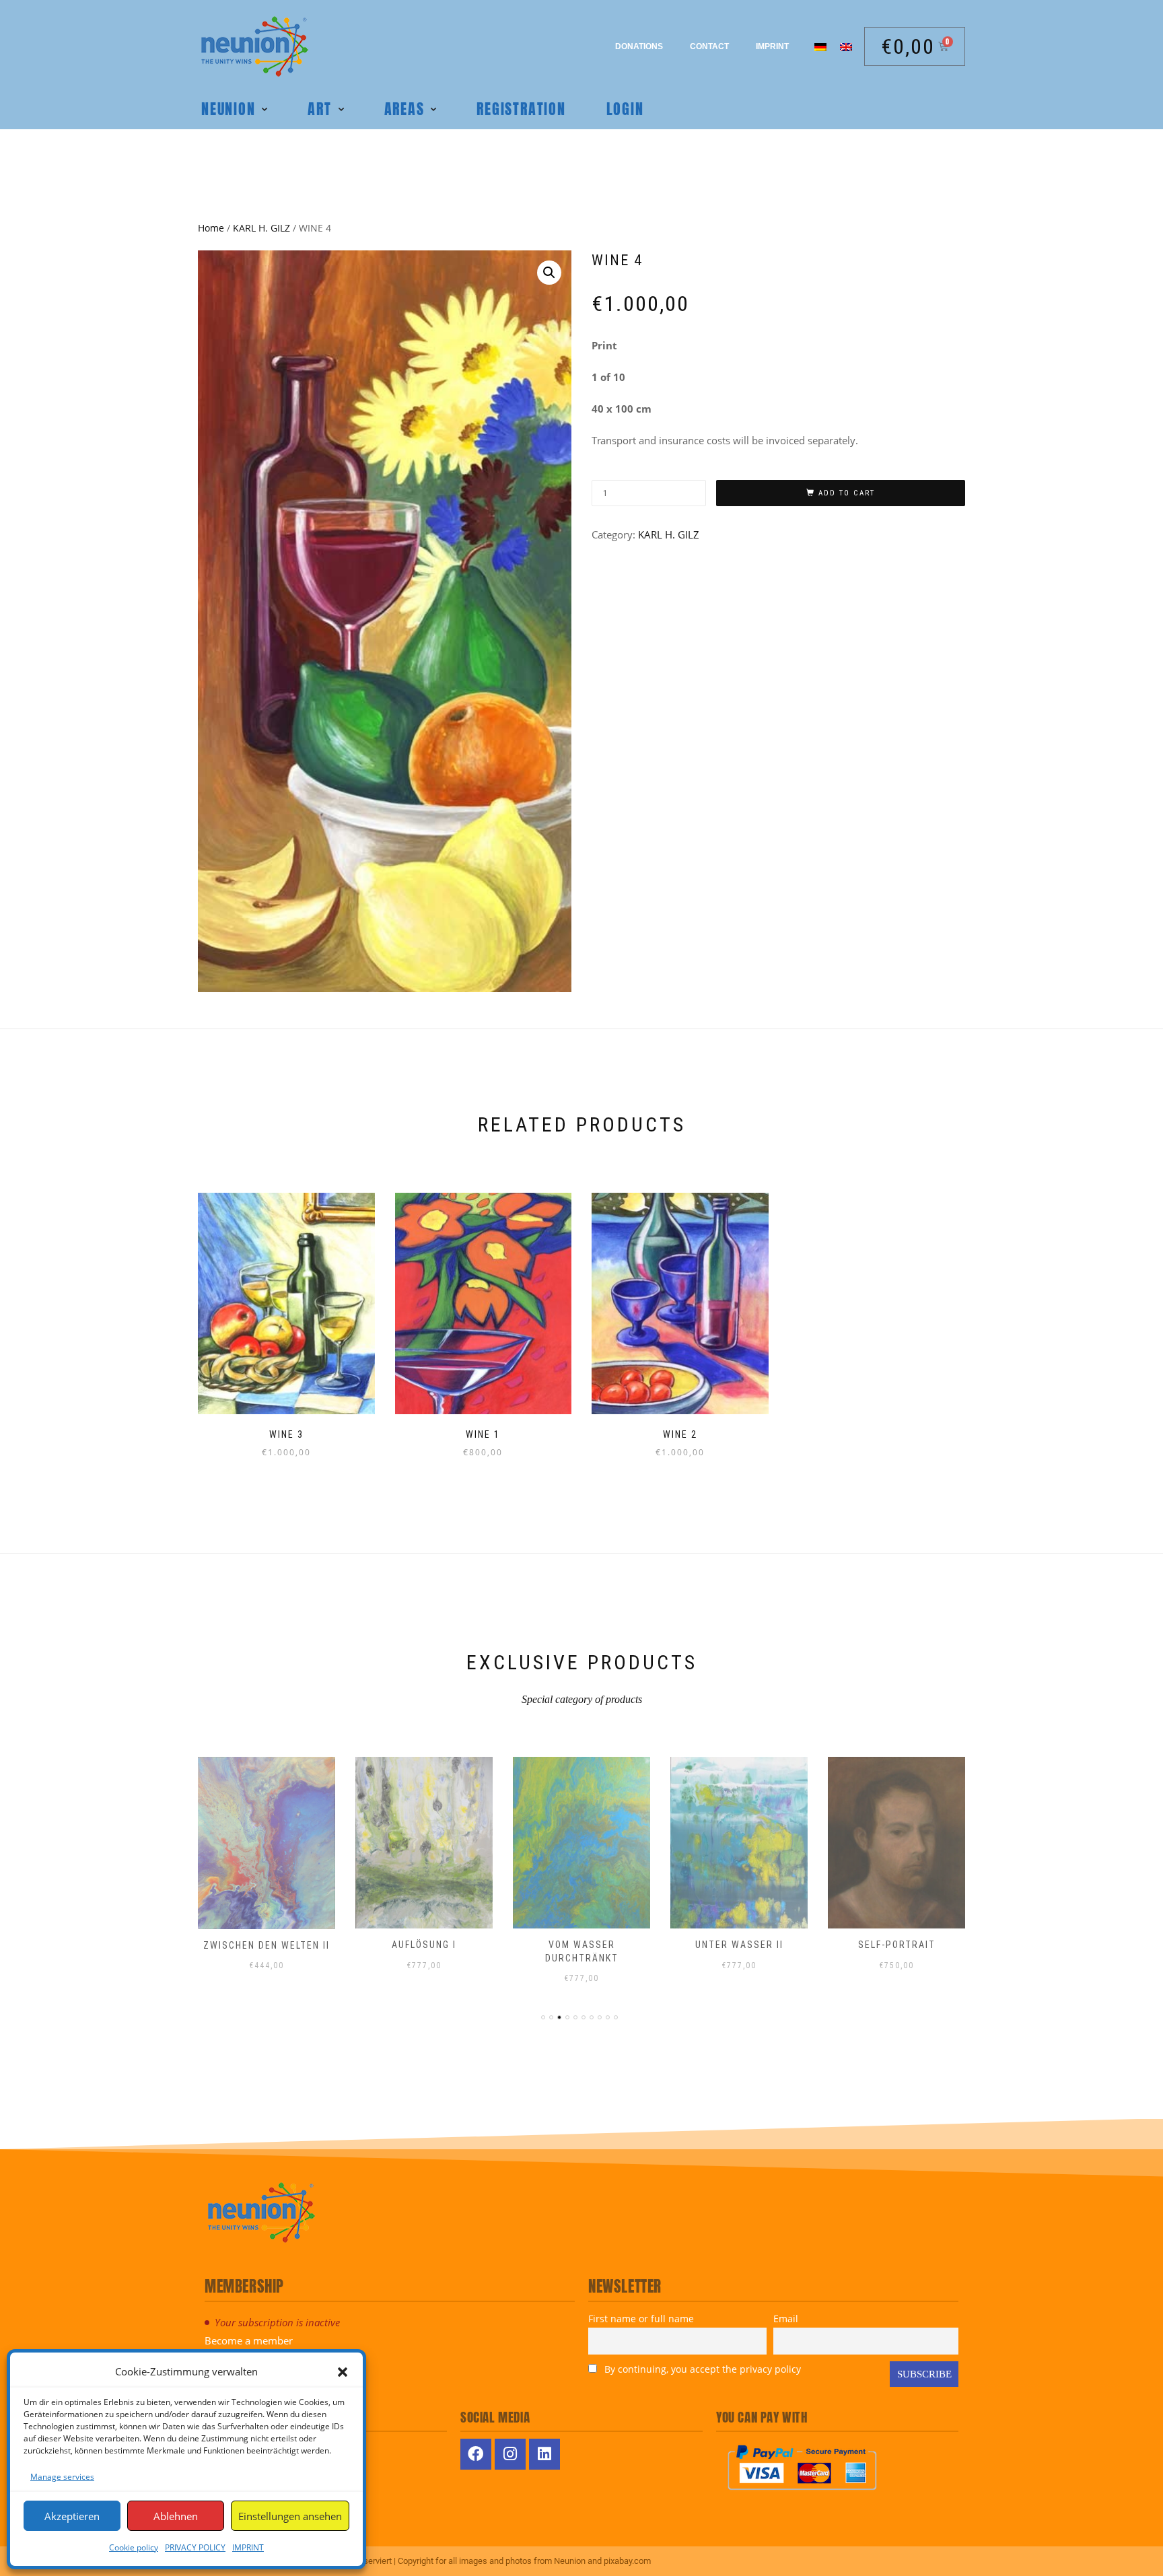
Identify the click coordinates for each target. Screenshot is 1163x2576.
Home (211, 228)
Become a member (249, 2340)
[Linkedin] (544, 2454)
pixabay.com (627, 2561)
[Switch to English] (846, 46)
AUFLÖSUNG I (424, 1945)
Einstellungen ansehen (290, 2516)
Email (786, 2319)
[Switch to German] (820, 46)
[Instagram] (510, 2454)
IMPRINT (248, 2547)
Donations (639, 46)
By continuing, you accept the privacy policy (701, 2369)
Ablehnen (176, 2516)
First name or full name (641, 2319)
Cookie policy (134, 2547)
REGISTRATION (521, 109)
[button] (343, 2372)
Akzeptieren (72, 2516)
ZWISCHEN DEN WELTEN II (267, 1945)
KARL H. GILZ (261, 228)
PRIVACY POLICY (195, 2547)
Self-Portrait (897, 1945)
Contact (709, 46)
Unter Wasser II (739, 1945)
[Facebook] (476, 2454)
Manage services (62, 2477)
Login (625, 109)
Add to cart (847, 493)
